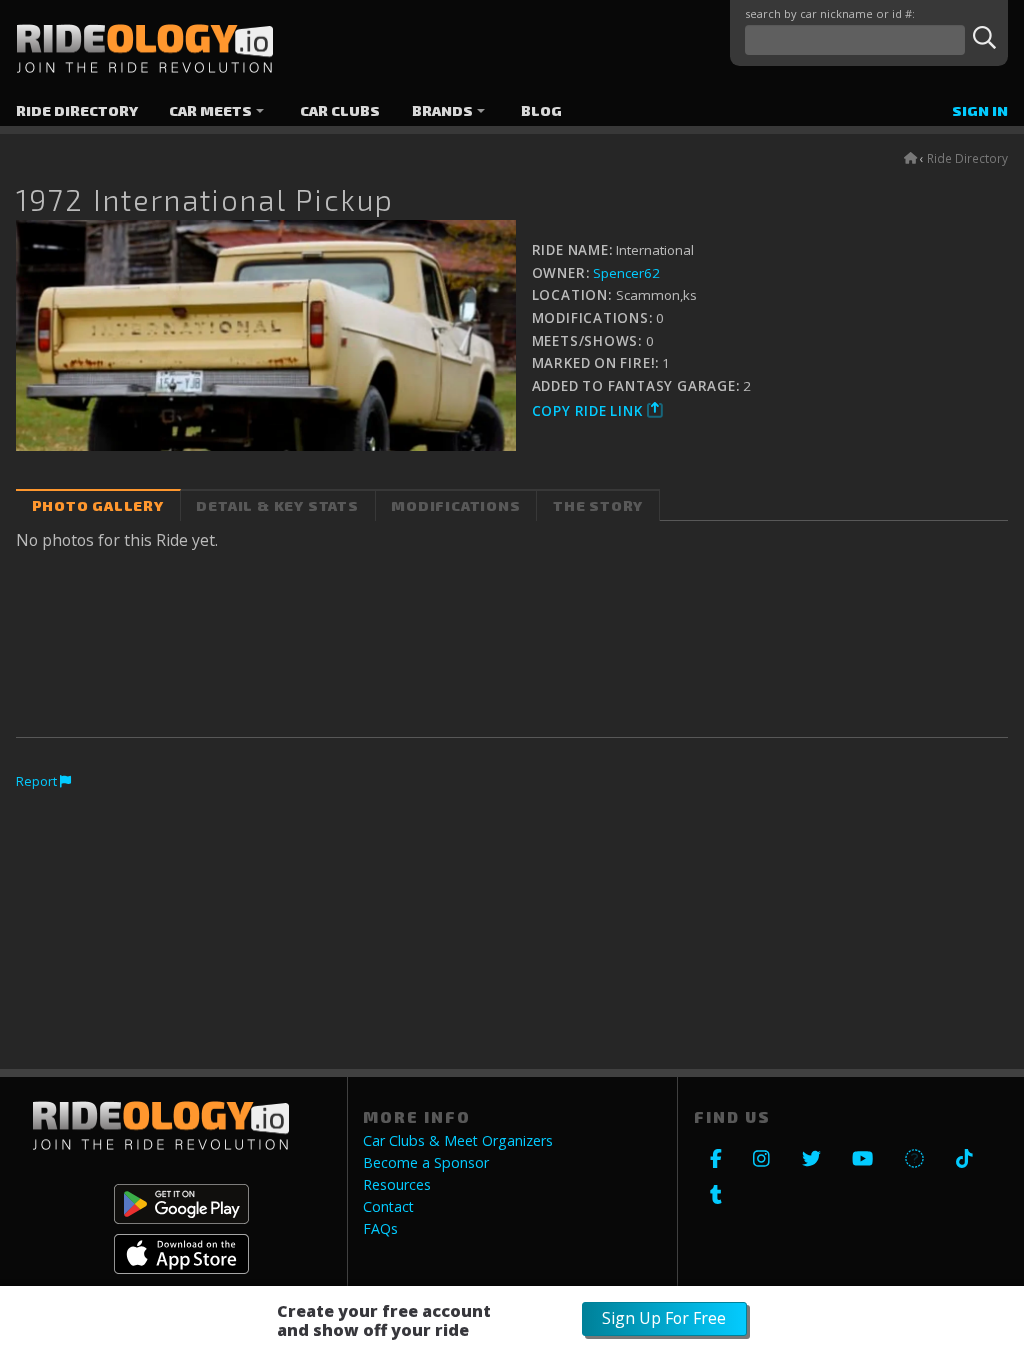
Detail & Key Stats (277, 505)
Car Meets (210, 110)
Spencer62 (626, 273)
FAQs (380, 1229)
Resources (397, 1185)
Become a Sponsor (426, 1163)
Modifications (455, 505)
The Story (598, 505)
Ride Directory (77, 110)
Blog (541, 110)
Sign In (980, 110)
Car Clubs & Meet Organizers (458, 1141)
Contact (388, 1207)
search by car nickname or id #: (830, 13)
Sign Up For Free (664, 1318)
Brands (442, 110)
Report (38, 781)
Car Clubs (340, 110)
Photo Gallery (98, 505)
